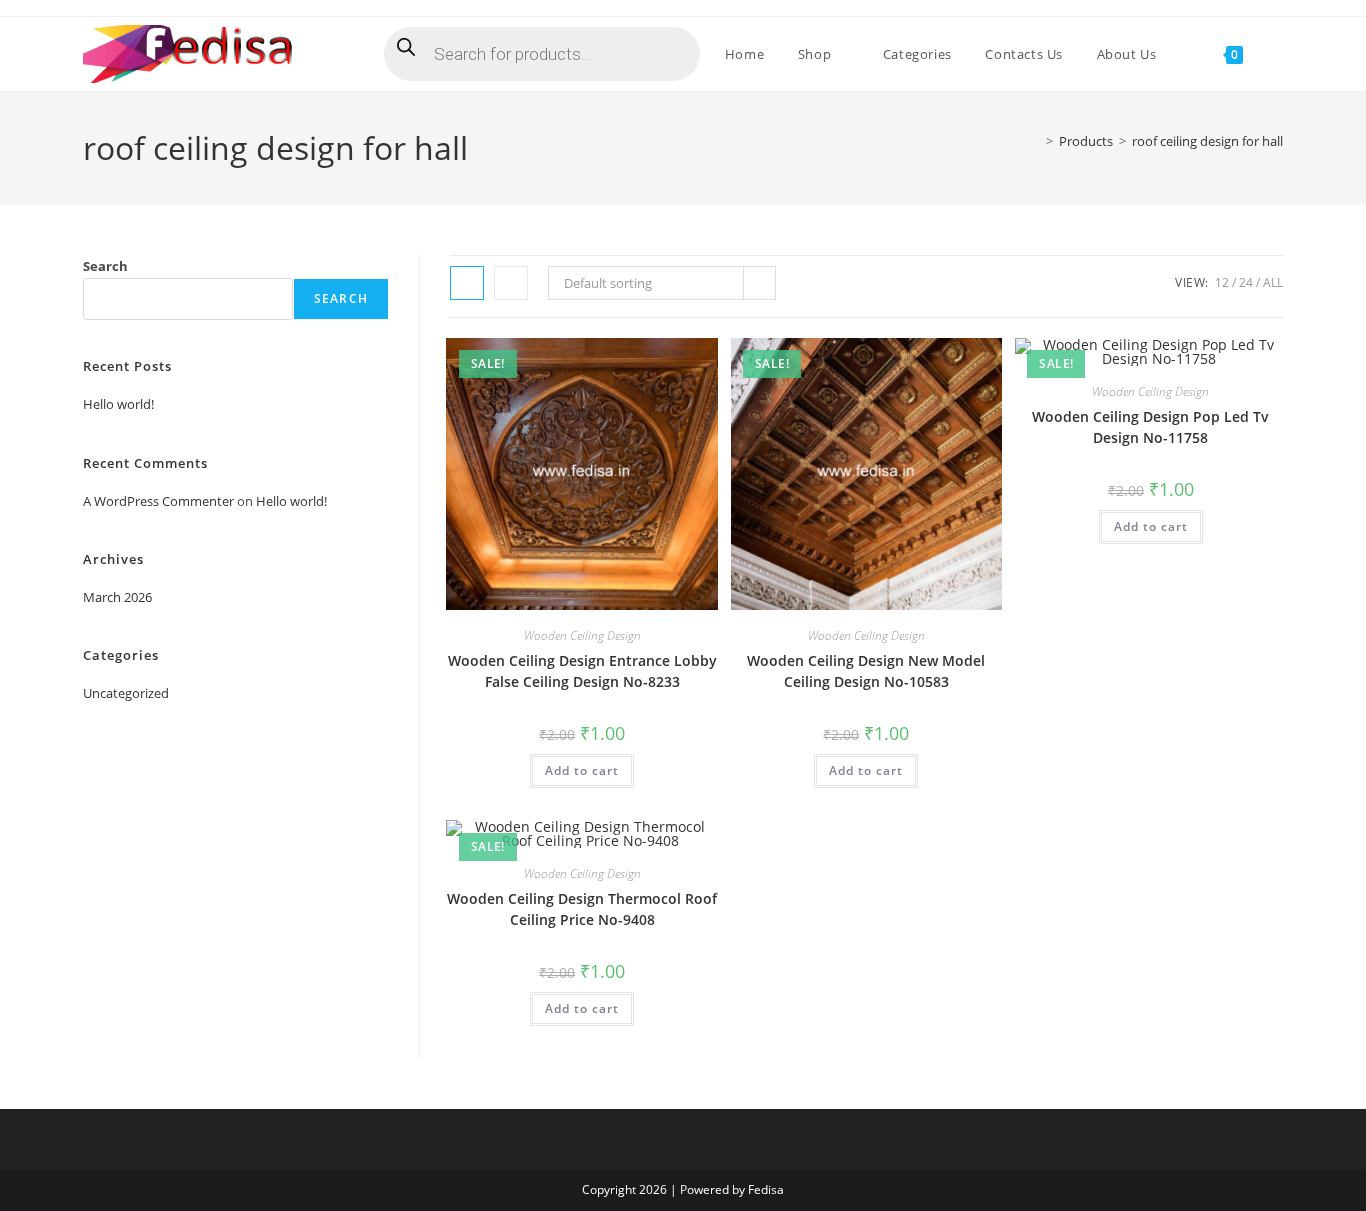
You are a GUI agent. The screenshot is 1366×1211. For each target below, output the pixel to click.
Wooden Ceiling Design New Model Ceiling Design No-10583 (866, 671)
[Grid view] (467, 283)
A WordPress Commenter (158, 501)
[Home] (1035, 141)
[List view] (511, 283)
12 (1222, 282)
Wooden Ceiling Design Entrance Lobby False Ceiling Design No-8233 (582, 671)
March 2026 (117, 597)
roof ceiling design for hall (1207, 141)
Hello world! (118, 404)
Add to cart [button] (582, 770)
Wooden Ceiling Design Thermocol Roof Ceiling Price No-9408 (582, 909)
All (1273, 282)
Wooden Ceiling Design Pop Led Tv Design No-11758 (1150, 427)
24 (1246, 282)
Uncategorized (126, 693)
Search (105, 266)
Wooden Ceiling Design (582, 635)
